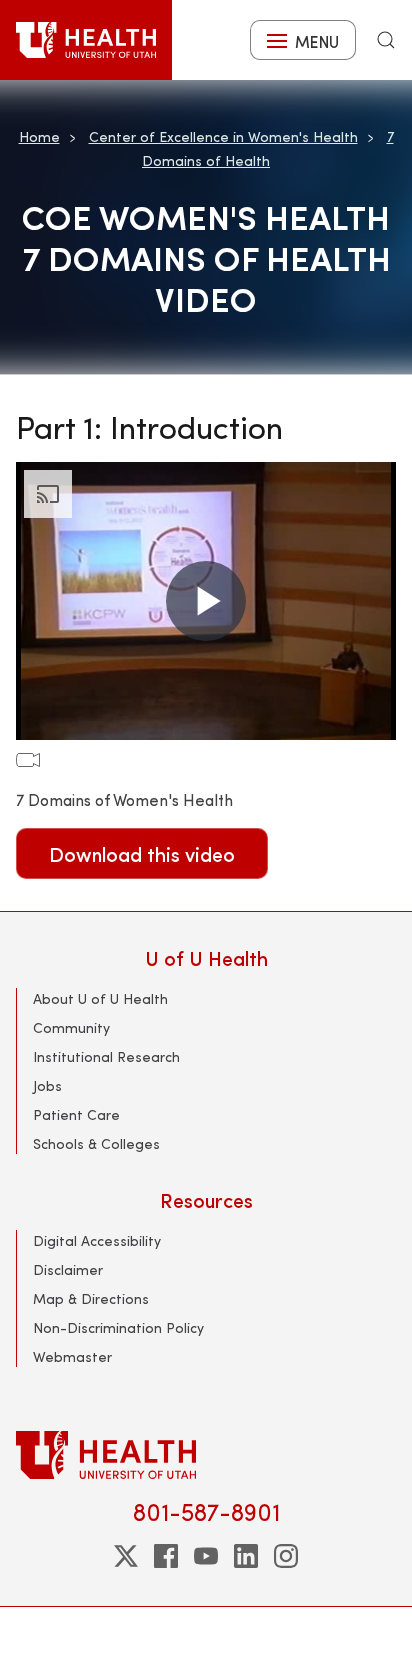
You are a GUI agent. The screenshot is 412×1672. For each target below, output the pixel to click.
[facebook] (166, 1556)
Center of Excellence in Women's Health (223, 136)
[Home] (86, 40)
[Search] (386, 40)
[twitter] (126, 1556)
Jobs (47, 1085)
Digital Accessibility (97, 1240)
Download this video (142, 853)
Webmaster (72, 1356)
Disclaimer (68, 1269)
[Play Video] (206, 601)
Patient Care (76, 1114)
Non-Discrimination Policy (118, 1327)
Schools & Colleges (96, 1143)
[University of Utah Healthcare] (206, 1454)
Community (71, 1027)
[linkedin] (246, 1556)
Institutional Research (106, 1056)
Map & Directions (91, 1298)
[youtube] (206, 1556)
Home (39, 136)
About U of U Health (100, 998)
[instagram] (286, 1556)
